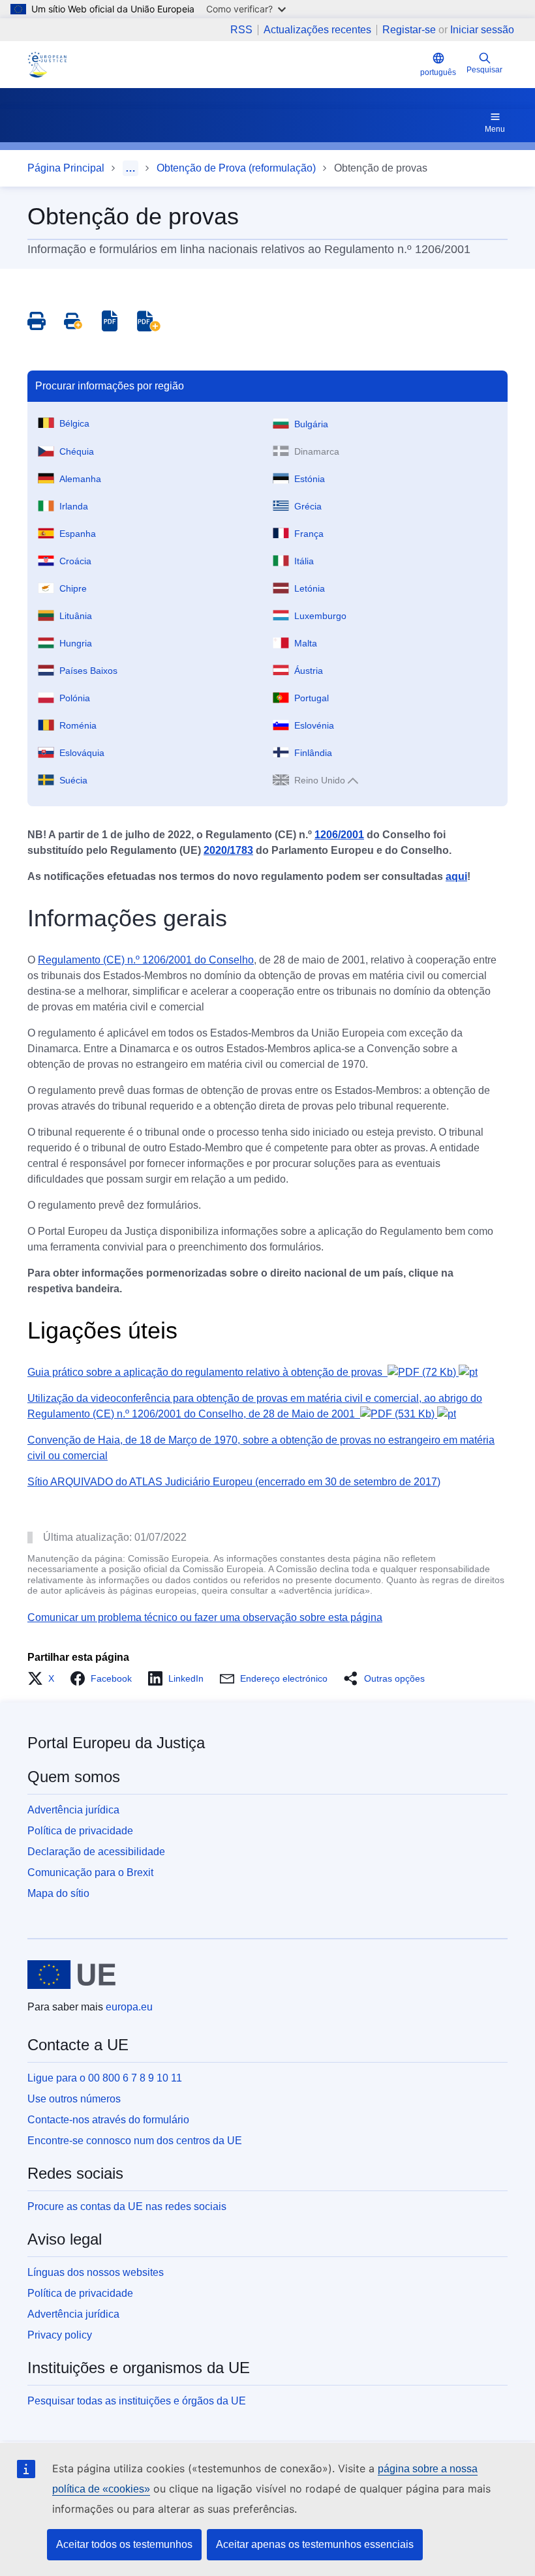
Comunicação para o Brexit (90, 1872)
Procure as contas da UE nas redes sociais (127, 2206)
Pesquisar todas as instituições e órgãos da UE (137, 2401)
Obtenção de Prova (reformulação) (236, 168)
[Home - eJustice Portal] (47, 65)
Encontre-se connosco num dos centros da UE (135, 2141)
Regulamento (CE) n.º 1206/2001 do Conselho (146, 960)
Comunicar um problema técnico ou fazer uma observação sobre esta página (205, 1617)
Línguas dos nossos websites (96, 2272)
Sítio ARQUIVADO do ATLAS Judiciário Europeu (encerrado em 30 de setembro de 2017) (234, 1482)
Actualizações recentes (317, 30)
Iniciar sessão (482, 30)
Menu (495, 129)
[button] (45, 1678)
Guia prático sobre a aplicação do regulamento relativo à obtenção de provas (242, 1372)
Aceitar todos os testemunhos (124, 2544)
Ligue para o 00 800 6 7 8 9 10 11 (105, 2078)
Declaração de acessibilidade (96, 1852)
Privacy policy (60, 2335)
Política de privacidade (80, 1831)
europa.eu (129, 2007)
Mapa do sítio (58, 1893)
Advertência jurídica (73, 1810)
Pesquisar (484, 70)
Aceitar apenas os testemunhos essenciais (315, 2544)
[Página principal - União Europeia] (71, 1975)
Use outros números (74, 2099)
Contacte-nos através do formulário (108, 2120)
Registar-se (409, 30)
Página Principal (66, 168)
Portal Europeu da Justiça (116, 1743)
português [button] (438, 72)
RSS (241, 30)
